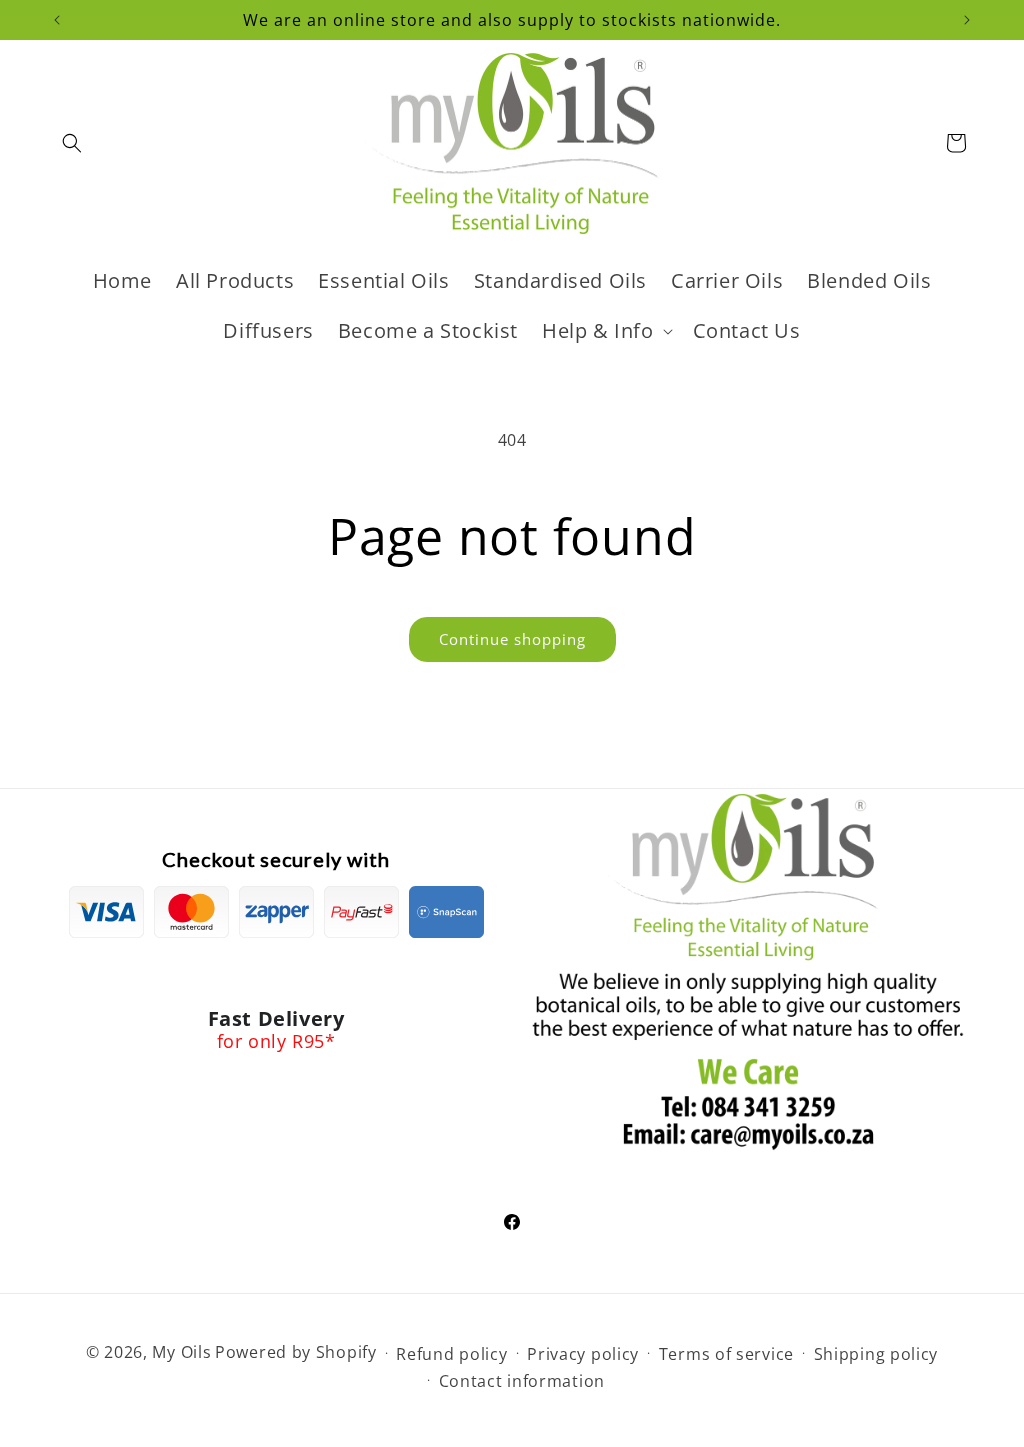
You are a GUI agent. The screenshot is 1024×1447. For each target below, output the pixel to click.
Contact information (522, 1381)
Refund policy (451, 1354)
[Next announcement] (967, 20)
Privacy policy (583, 1354)
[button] (72, 143)
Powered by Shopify (296, 1352)
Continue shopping (512, 639)
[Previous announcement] (57, 20)
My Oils (181, 1352)
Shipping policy (876, 1354)
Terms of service (726, 1354)
